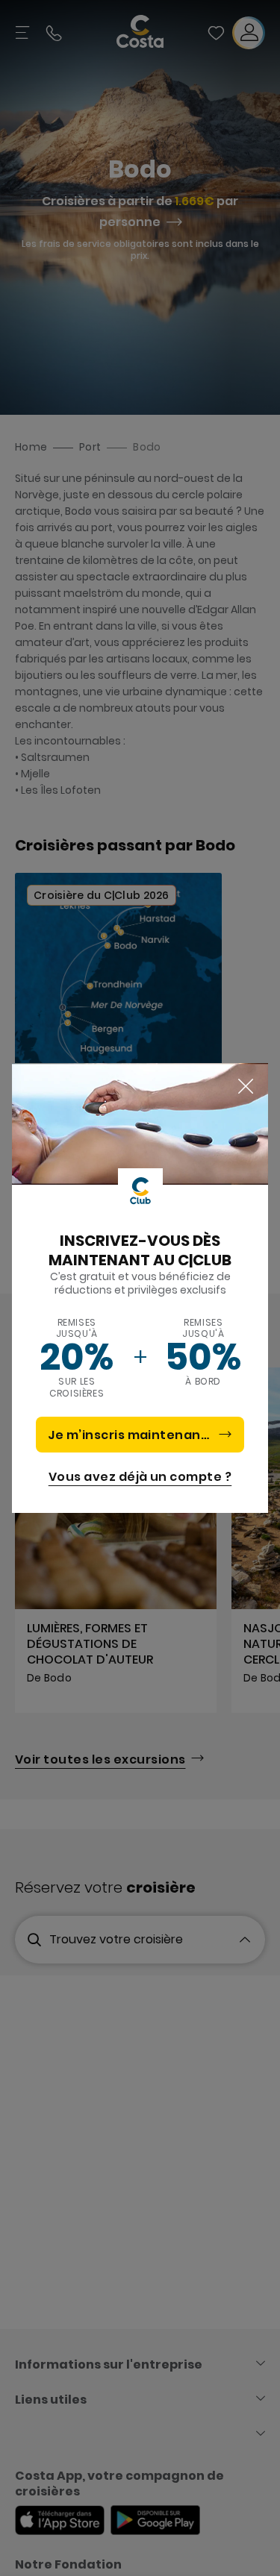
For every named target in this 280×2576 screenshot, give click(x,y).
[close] (246, 1087)
